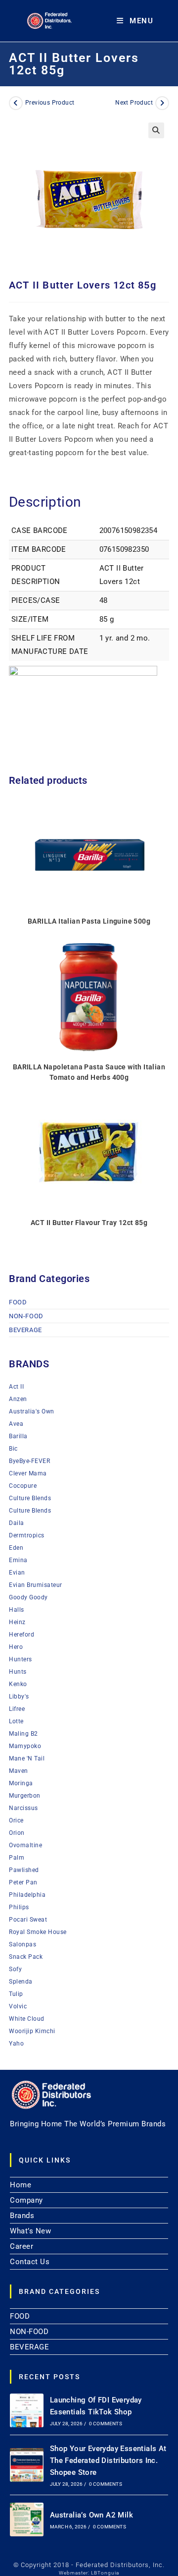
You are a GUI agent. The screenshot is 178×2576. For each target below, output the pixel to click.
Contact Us (30, 2262)
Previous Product (50, 103)
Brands (22, 2216)
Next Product (134, 103)
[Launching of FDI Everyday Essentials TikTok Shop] (27, 2410)
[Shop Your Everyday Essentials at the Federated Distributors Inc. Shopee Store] (27, 2465)
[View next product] (162, 103)
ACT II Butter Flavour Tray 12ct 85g (89, 1223)
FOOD (18, 1302)
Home (21, 2185)
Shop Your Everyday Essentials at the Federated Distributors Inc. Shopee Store (108, 2460)
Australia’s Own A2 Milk (91, 2515)
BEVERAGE (25, 1330)
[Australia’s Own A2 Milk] (27, 2519)
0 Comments (106, 2424)
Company (26, 2200)
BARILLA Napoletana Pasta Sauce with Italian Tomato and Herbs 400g (89, 1072)
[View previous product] (16, 103)
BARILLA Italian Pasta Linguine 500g (89, 921)
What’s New (30, 2231)
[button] (156, 130)
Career (22, 2246)
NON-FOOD (26, 1316)
